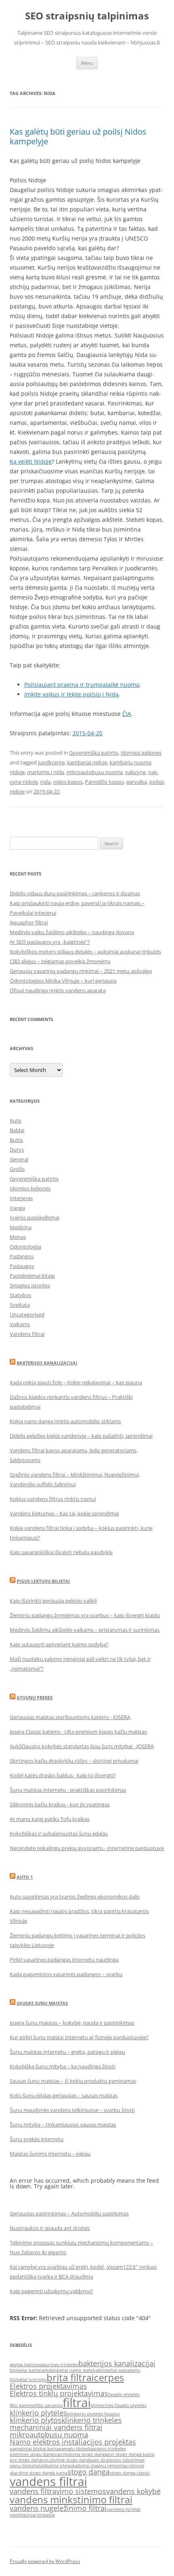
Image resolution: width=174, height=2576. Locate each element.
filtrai (77, 2403)
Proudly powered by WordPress (45, 2561)
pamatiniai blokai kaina (34, 2449)
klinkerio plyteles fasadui (93, 2414)
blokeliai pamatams (120, 2370)
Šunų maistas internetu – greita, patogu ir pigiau (67, 2052)
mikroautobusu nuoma (94, 772)
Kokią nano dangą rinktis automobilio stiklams (65, 1421)
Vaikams (20, 1324)
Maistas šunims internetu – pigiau (50, 2154)
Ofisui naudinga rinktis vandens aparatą (58, 990)
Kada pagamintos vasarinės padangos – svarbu (66, 1974)
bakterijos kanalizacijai (117, 2363)
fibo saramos (49, 2405)
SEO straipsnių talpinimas (87, 16)
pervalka (137, 782)
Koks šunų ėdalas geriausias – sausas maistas (64, 2095)
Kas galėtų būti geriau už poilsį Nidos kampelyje (78, 136)
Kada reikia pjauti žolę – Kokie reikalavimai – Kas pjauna (76, 1382)
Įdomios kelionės (141, 753)
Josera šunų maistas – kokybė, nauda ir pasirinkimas (72, 2023)
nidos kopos (68, 782)
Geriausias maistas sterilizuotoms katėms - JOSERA (70, 1717)
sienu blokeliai (25, 2466)
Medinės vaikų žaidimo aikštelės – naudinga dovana (72, 932)
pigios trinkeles (110, 2449)
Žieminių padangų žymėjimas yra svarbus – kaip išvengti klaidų (85, 1615)
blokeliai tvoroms (28, 2380)
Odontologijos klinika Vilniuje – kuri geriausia (63, 981)
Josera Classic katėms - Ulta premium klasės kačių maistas (78, 1732)
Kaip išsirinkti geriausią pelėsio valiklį (53, 1601)
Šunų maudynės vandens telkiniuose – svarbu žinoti (72, 2110)
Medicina (21, 1227)
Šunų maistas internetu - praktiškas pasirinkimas (68, 1790)
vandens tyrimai (123, 2509)
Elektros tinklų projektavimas (59, 2393)
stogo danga (89, 2472)
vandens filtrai (48, 2481)
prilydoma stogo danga (83, 2454)
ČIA (127, 714)
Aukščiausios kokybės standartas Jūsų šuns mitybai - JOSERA (82, 1746)
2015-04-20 (87, 733)
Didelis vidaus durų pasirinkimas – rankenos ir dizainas (75, 893)
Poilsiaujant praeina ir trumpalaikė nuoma (82, 685)
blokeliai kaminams (30, 2370)
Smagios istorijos (30, 1285)
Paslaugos (22, 1266)
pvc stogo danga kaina (131, 2454)
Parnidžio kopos (104, 782)
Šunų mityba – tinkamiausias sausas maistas (63, 2125)
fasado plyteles (124, 2395)
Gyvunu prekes (35, 1697)
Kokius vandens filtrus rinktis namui (53, 1499)
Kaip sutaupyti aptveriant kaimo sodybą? (59, 1644)
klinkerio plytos (36, 2420)
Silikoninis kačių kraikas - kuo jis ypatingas (60, 1804)
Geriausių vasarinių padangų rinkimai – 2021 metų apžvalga (81, 971)
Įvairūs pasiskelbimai (35, 1217)
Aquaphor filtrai (29, 922)
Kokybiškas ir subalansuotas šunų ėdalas (59, 1833)
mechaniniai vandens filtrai (56, 2427)
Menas (18, 1237)
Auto (16, 1120)
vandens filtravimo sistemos (58, 2491)
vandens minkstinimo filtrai (71, 2499)
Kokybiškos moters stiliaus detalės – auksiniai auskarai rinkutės (85, 951)
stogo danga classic (130, 2473)
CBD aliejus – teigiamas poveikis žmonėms (60, 961)
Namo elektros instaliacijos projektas (73, 2442)
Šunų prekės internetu (37, 2139)
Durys (17, 1150)
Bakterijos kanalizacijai (47, 1363)
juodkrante (51, 762)
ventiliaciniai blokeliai (32, 2515)
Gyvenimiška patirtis (94, 753)
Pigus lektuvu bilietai (43, 1581)
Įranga (17, 1208)
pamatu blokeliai (76, 2449)
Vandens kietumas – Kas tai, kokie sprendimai (64, 1513)
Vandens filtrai (27, 1334)
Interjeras (21, 1198)
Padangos (22, 1256)
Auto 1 (25, 1877)
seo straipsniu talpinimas (118, 2460)
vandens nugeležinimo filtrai (58, 2508)
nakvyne (135, 772)
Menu (87, 63)
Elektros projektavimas (48, 2386)
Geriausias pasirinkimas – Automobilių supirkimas (69, 2213)
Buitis (16, 1140)
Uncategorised (27, 1314)
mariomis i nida (46, 772)
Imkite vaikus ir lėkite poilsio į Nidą (71, 694)
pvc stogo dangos (28, 2460)
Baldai (17, 1130)
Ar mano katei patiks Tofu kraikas (50, 1819)
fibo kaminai (23, 2405)
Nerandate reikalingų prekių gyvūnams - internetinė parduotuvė (87, 1848)
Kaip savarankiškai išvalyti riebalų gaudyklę (61, 1552)
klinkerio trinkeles (92, 2420)
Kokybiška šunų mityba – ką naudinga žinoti (63, 2066)
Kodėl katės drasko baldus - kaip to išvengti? (63, 1775)
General (19, 1159)
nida (45, 782)
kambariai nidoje (87, 762)
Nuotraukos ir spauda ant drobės (50, 2228)
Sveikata (20, 1305)
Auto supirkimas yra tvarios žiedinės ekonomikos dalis (75, 1897)
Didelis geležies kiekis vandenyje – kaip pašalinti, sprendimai (81, 1436)
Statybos (20, 1295)
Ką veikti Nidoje (31, 461)
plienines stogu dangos (34, 2454)
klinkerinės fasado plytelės (119, 2405)
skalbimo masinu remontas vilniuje (107, 2466)
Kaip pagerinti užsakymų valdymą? (51, 2291)
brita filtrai (70, 2377)
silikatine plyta (55, 2466)
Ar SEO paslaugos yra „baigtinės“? (50, 942)
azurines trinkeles (60, 2365)
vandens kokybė (133, 2491)
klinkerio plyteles (38, 2413)
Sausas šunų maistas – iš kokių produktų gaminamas (73, 2081)
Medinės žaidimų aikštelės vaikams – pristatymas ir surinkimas (85, 1630)
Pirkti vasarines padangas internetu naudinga (64, 1960)
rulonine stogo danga (69, 2460)
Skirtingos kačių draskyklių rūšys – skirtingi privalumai (74, 1761)
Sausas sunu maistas (42, 2003)
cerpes (109, 2377)
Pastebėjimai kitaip (32, 1276)
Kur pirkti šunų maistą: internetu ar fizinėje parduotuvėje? (79, 2037)
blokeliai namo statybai (75, 2370)
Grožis (17, 1169)
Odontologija (25, 1247)
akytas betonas (25, 2365)
